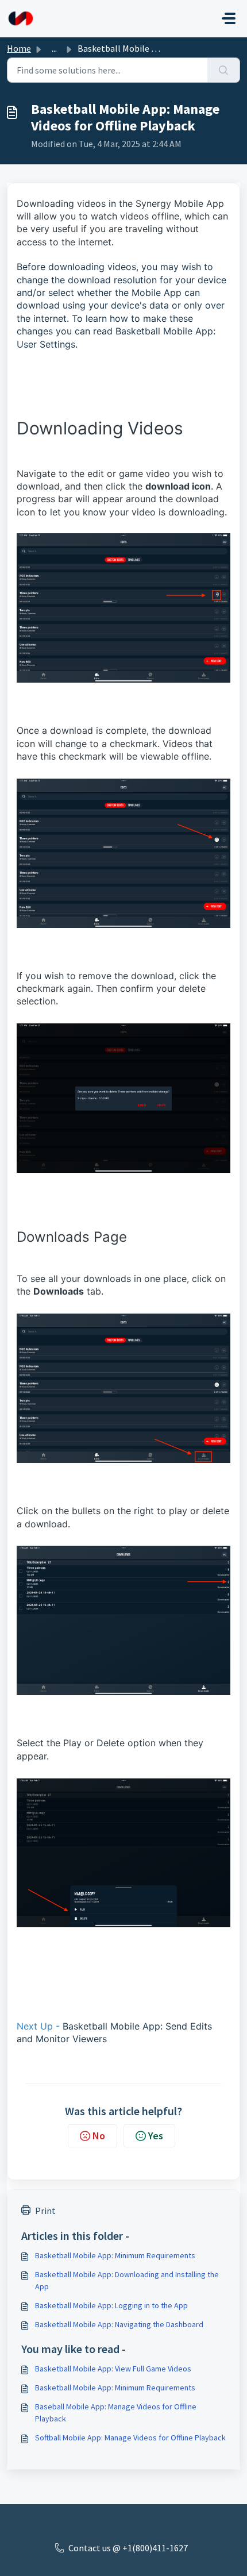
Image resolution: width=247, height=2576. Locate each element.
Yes (156, 2136)
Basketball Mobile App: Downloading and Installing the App (127, 2280)
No (99, 2136)
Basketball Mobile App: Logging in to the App (111, 2305)
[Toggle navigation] (229, 18)
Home (19, 48)
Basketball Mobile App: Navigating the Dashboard (119, 2324)
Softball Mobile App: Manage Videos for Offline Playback (130, 2438)
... (54, 48)
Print (45, 2211)
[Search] (224, 70)
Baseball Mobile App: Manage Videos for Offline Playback (116, 2413)
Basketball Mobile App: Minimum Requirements (115, 2255)
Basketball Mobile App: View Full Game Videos (113, 2369)
